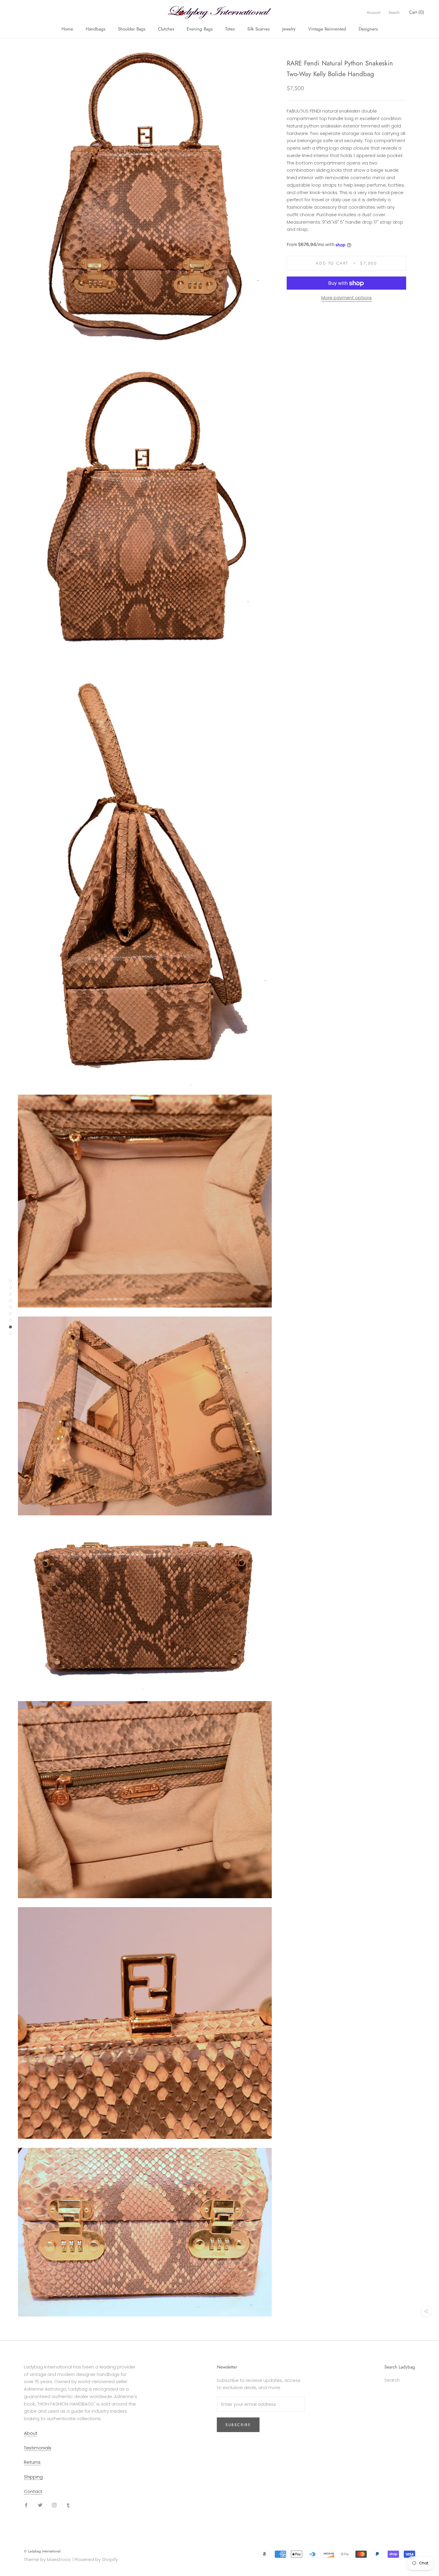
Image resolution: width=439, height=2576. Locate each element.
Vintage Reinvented (327, 29)
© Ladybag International (42, 2551)
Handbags (96, 29)
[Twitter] (40, 2505)
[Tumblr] (68, 2505)
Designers (368, 29)
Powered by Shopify (96, 2559)
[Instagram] (54, 2505)
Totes (230, 29)
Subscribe (238, 2425)
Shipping (33, 2477)
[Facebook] (26, 2505)
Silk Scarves (258, 29)
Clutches (166, 29)
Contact (33, 2491)
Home (67, 29)
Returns (32, 2462)
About (31, 2433)
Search (394, 12)
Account (373, 12)
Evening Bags (200, 29)
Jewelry (289, 29)
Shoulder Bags (132, 29)
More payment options (347, 298)
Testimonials (38, 2448)
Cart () (417, 12)
